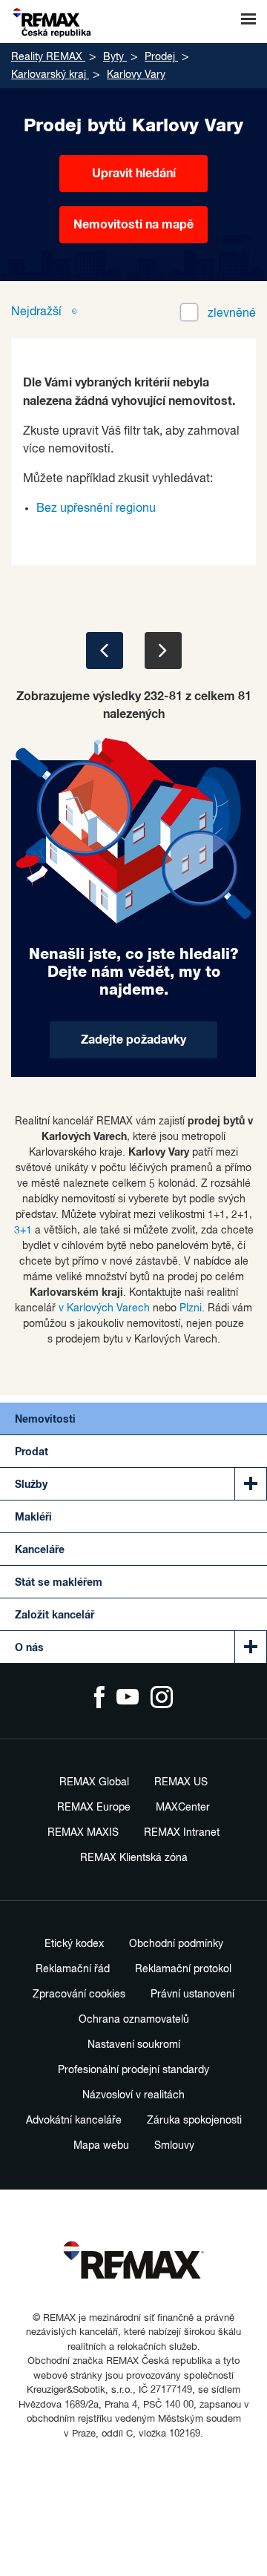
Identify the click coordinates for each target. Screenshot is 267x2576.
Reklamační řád (73, 1969)
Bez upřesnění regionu (96, 509)
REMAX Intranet (182, 1833)
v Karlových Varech (104, 1308)
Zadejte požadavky (133, 1040)
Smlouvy (174, 2146)
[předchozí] (105, 650)
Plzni (191, 1308)
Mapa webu (101, 2146)
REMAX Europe (94, 1808)
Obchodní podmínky (176, 1944)
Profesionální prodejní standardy (133, 2070)
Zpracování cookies (79, 1994)
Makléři (33, 1518)
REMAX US (181, 1782)
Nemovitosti (45, 1420)
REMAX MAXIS (83, 1833)
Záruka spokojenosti (194, 2121)
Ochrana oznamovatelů (134, 2020)
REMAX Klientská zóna (134, 1858)
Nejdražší (38, 312)
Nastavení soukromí (134, 2045)
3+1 (23, 1231)
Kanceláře (40, 1550)
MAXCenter (183, 1808)
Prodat (32, 1452)
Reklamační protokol (183, 1969)
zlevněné (232, 314)
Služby (31, 1485)
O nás (29, 1648)
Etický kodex (74, 1944)
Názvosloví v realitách (133, 2095)
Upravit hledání (134, 174)
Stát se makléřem (59, 1583)
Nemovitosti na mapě (133, 225)
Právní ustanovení (192, 1994)
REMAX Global (94, 1782)
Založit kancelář (55, 1615)
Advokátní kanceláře (74, 2121)
